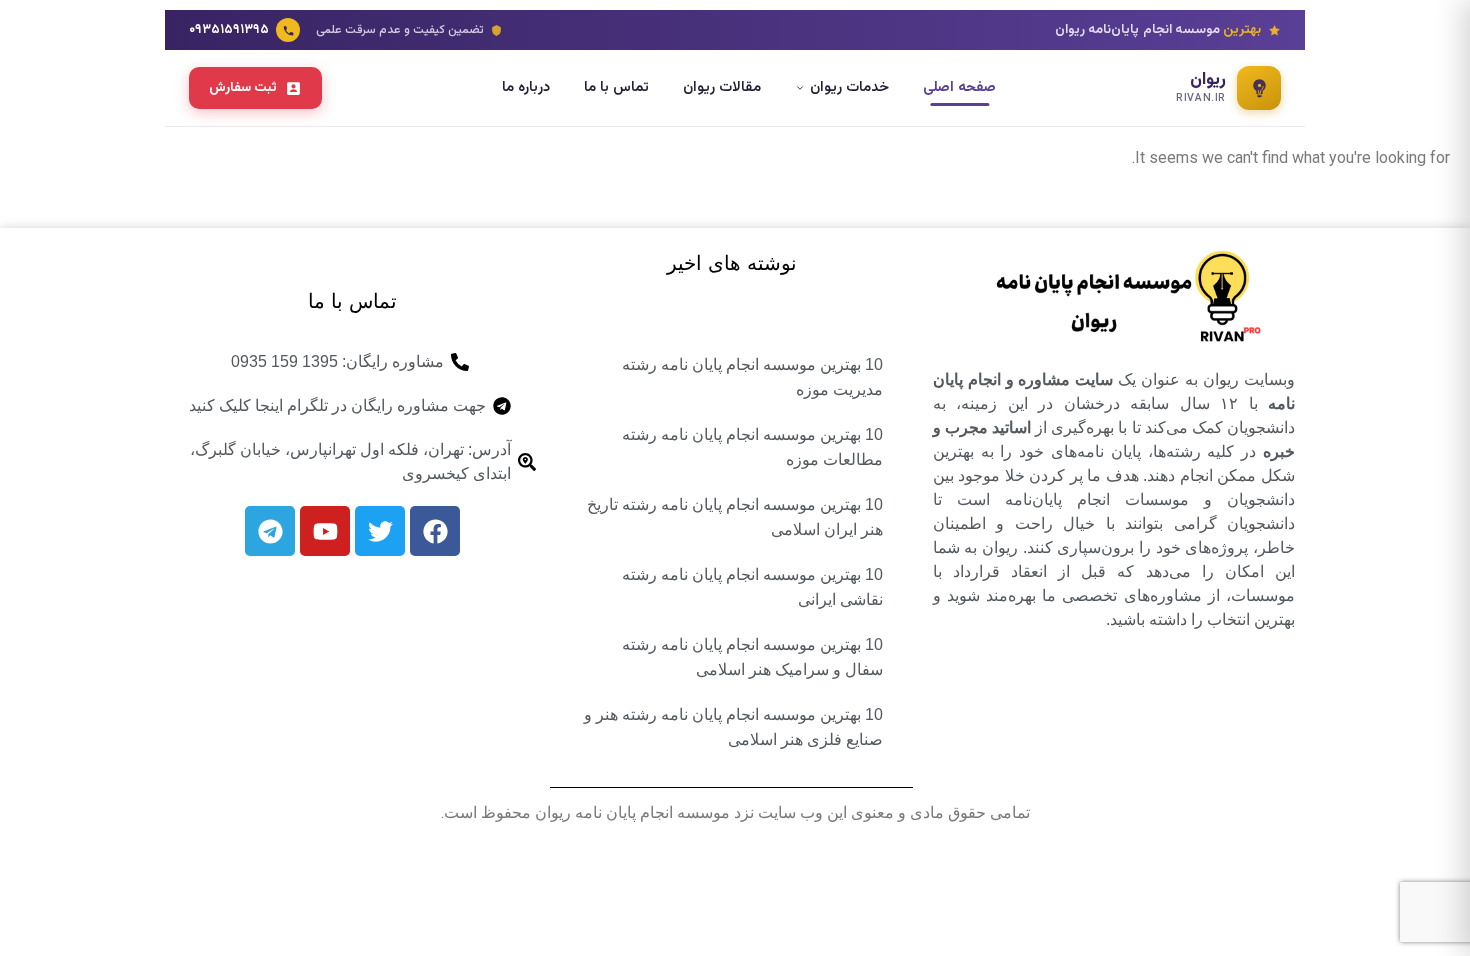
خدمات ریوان (849, 87)
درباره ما (526, 87)
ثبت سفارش (243, 87)
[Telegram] (270, 531)
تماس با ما (616, 87)
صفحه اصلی (959, 87)
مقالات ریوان (722, 87)
